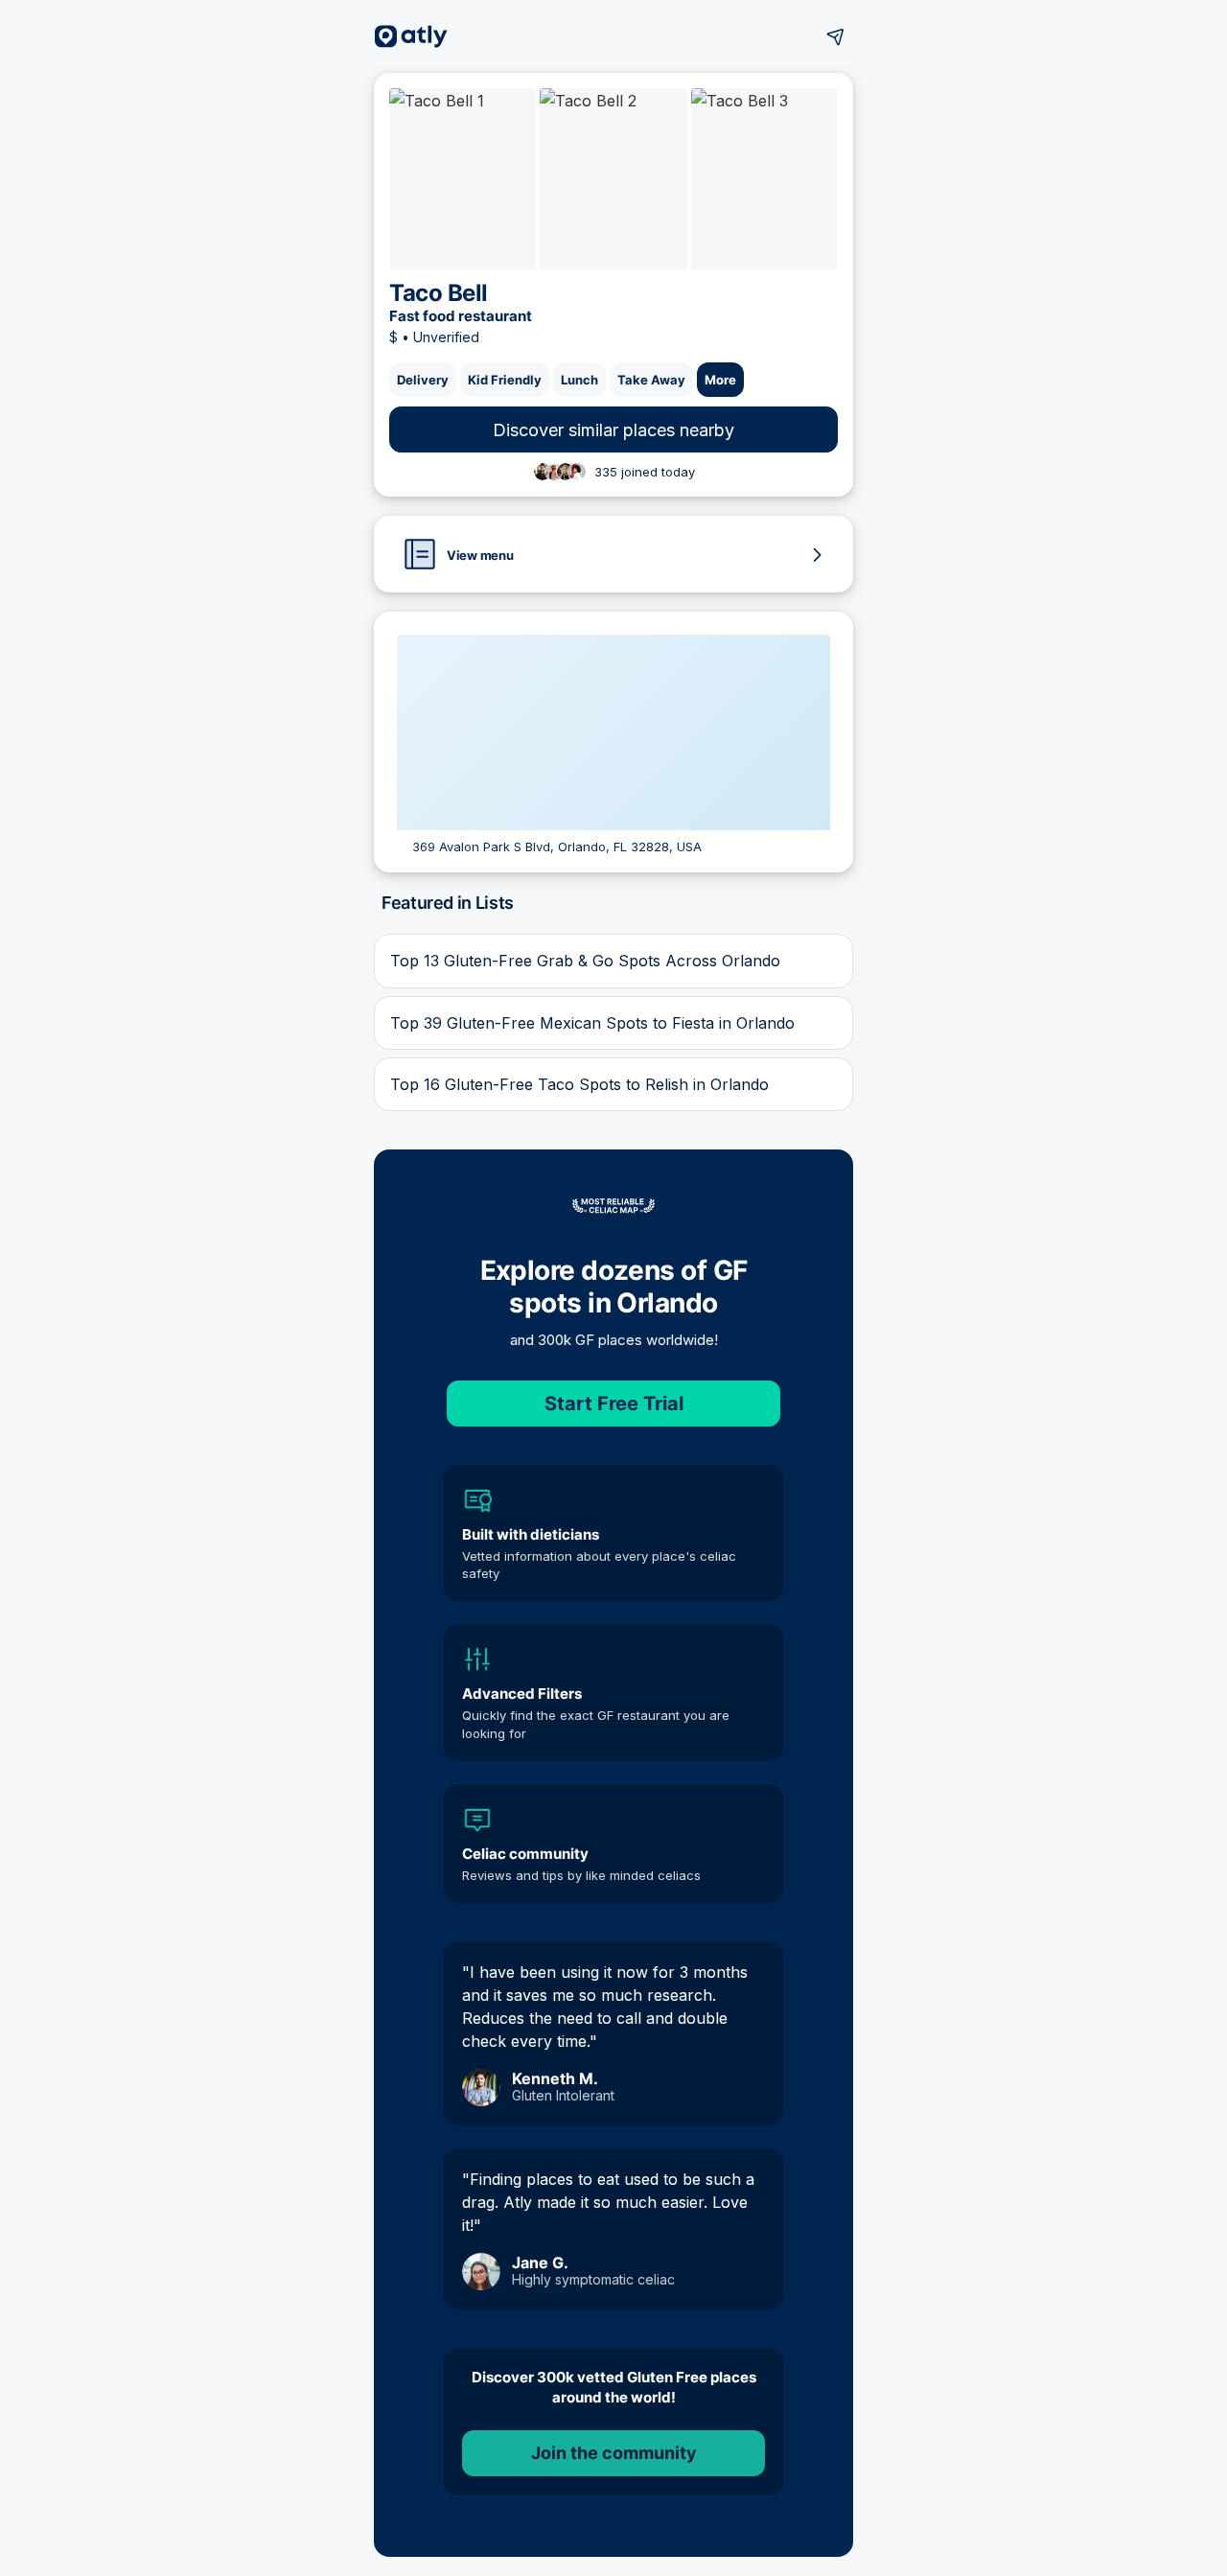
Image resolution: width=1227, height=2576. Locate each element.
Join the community (614, 2453)
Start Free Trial (614, 1404)
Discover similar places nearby (613, 430)
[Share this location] (836, 36)
